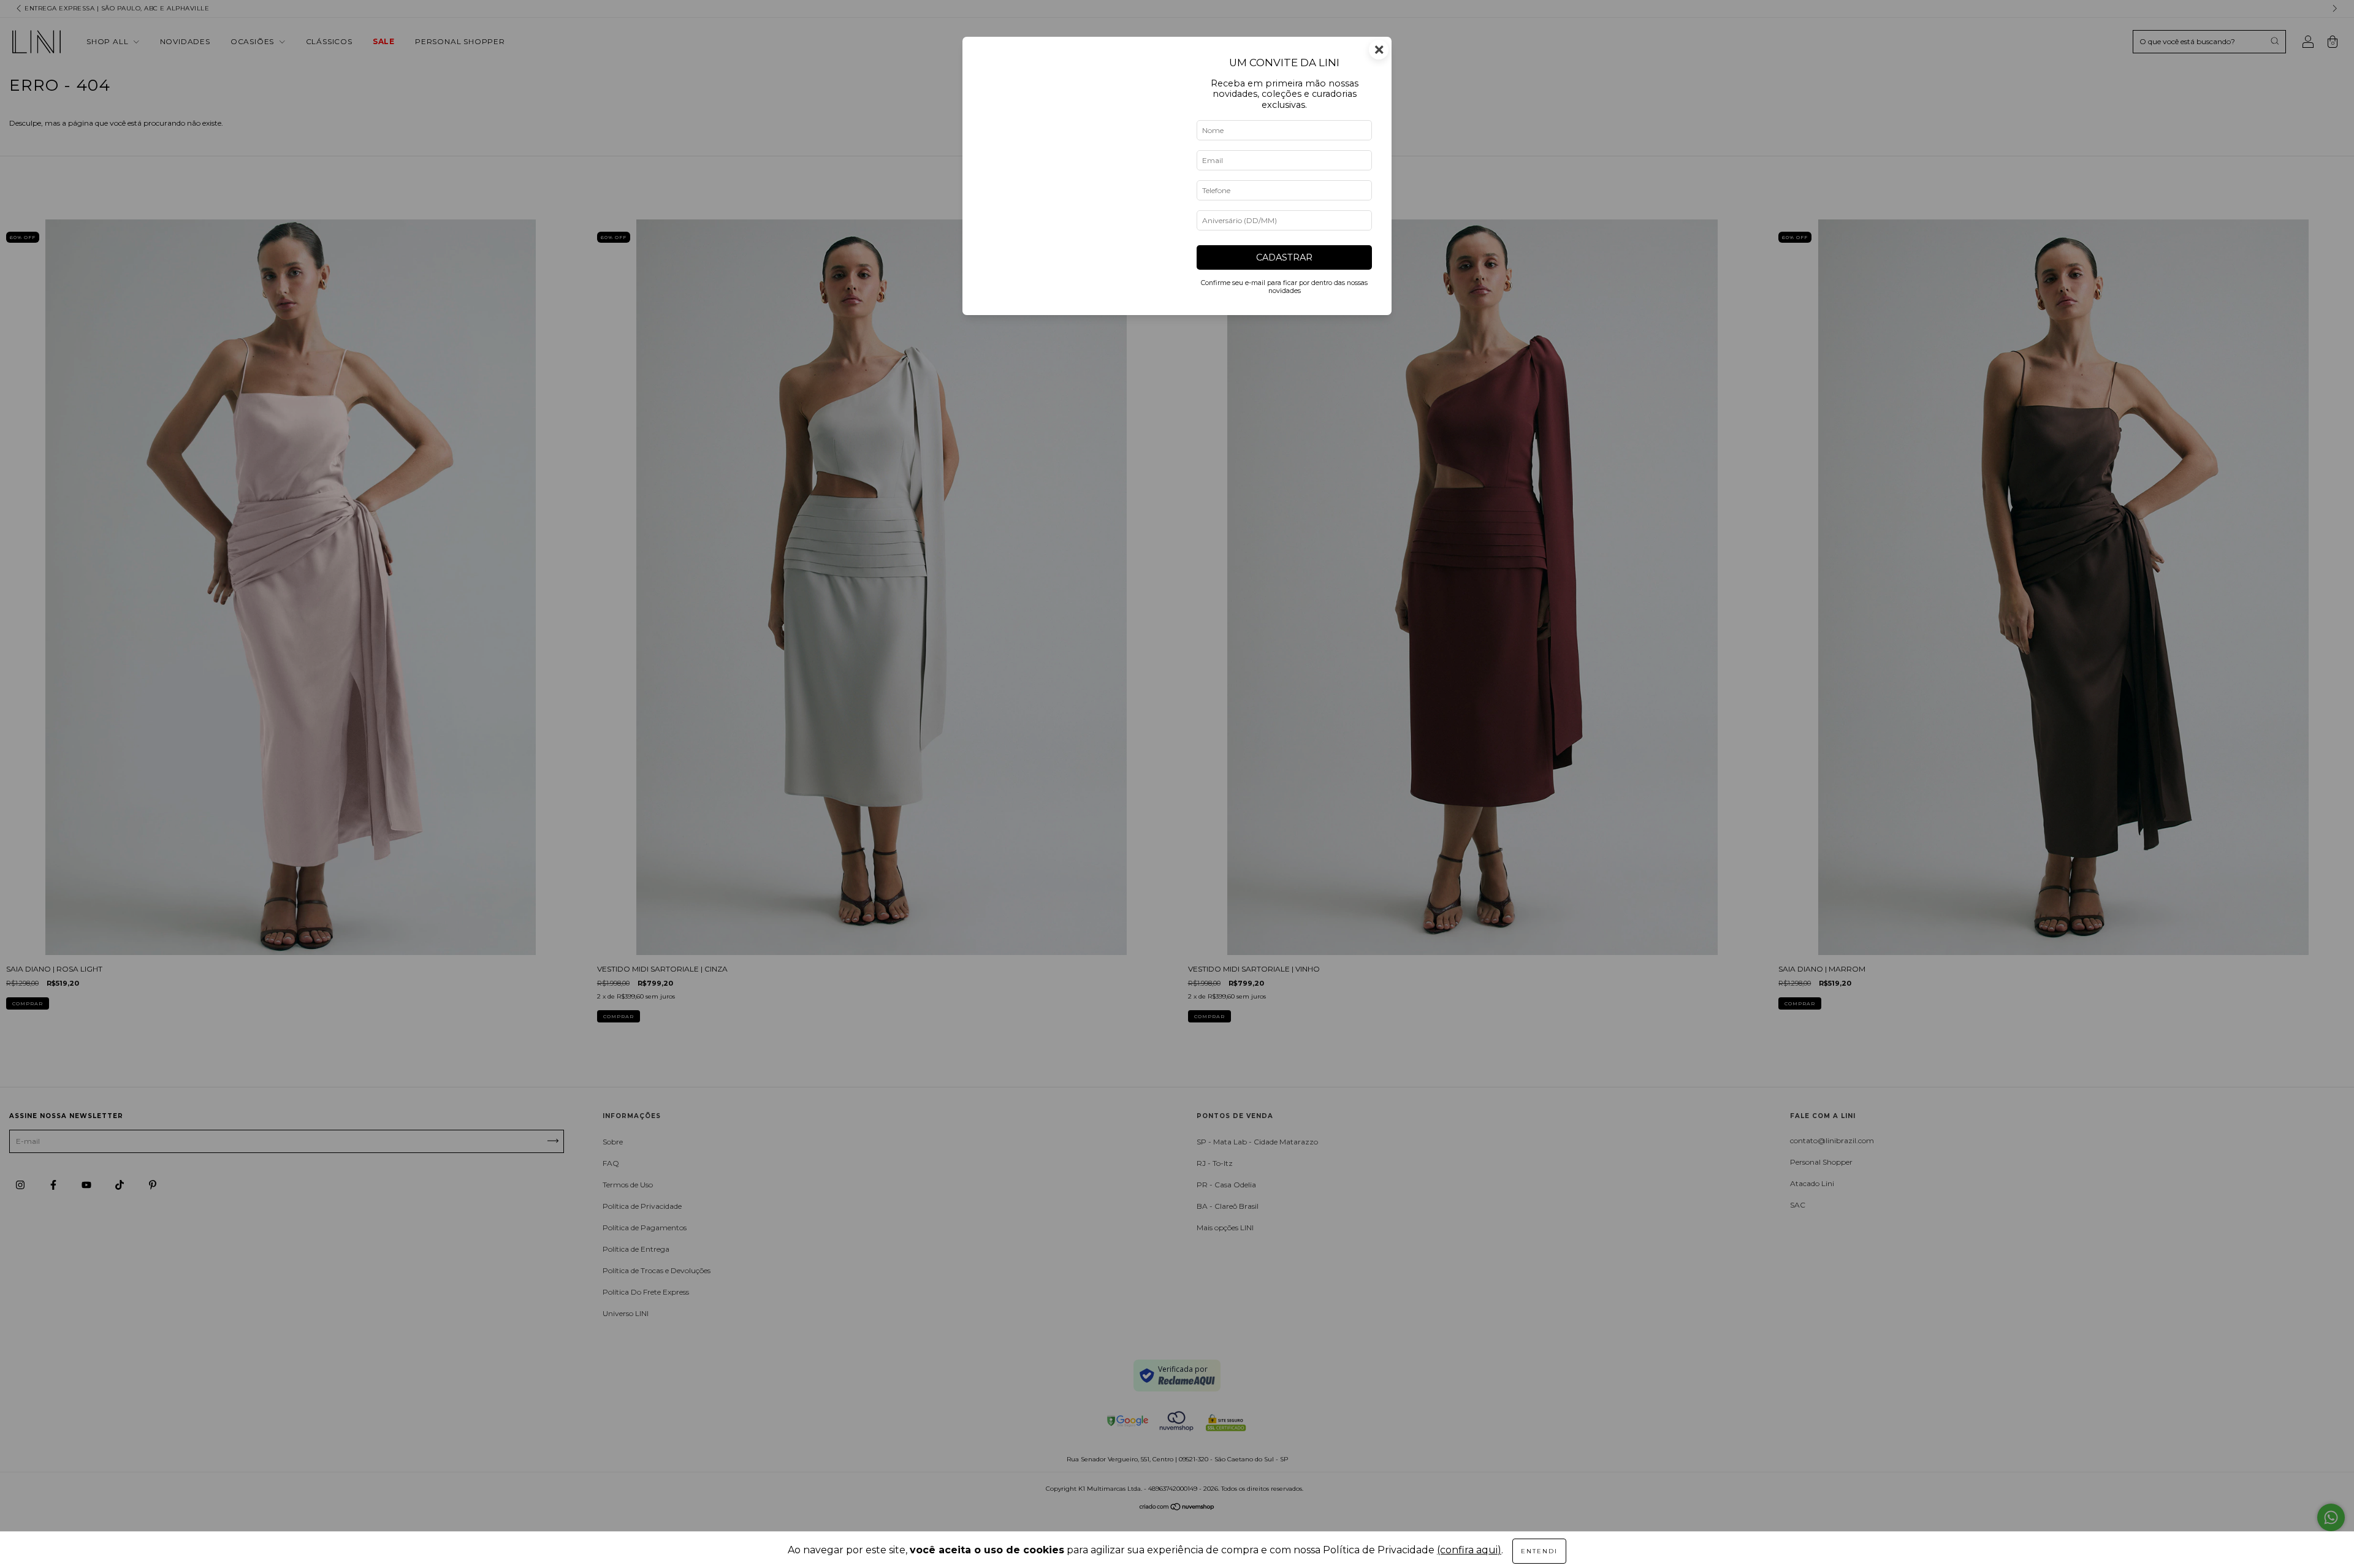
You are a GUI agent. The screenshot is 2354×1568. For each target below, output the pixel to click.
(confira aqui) (1469, 1550)
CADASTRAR (1284, 257)
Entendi (1539, 1551)
